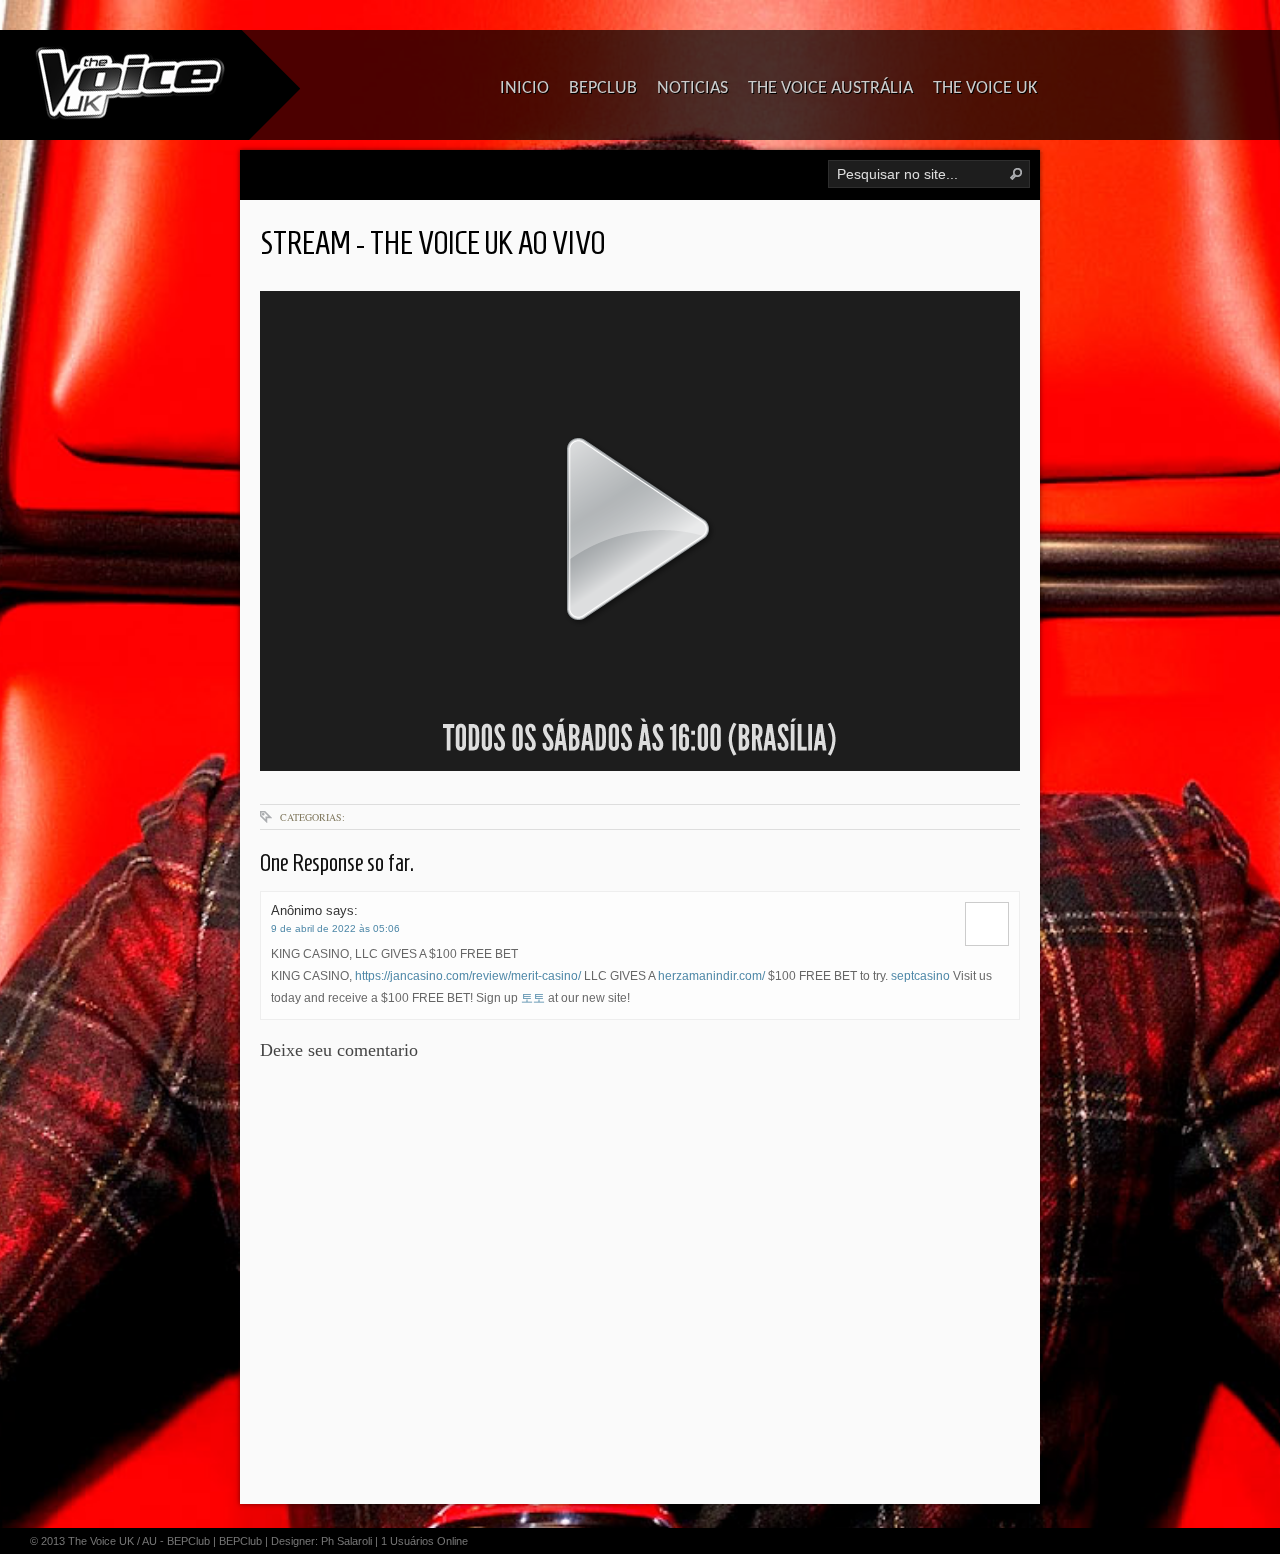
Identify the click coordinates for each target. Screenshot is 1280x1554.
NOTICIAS (692, 88)
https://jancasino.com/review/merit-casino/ (468, 976)
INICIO (524, 88)
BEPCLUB (603, 88)
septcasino (920, 976)
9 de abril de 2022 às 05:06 (335, 928)
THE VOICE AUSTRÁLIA (830, 88)
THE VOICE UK (985, 88)
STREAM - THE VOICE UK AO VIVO (432, 243)
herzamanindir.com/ (711, 976)
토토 (533, 998)
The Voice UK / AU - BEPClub (139, 1541)
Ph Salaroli (346, 1541)
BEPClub (240, 1541)
